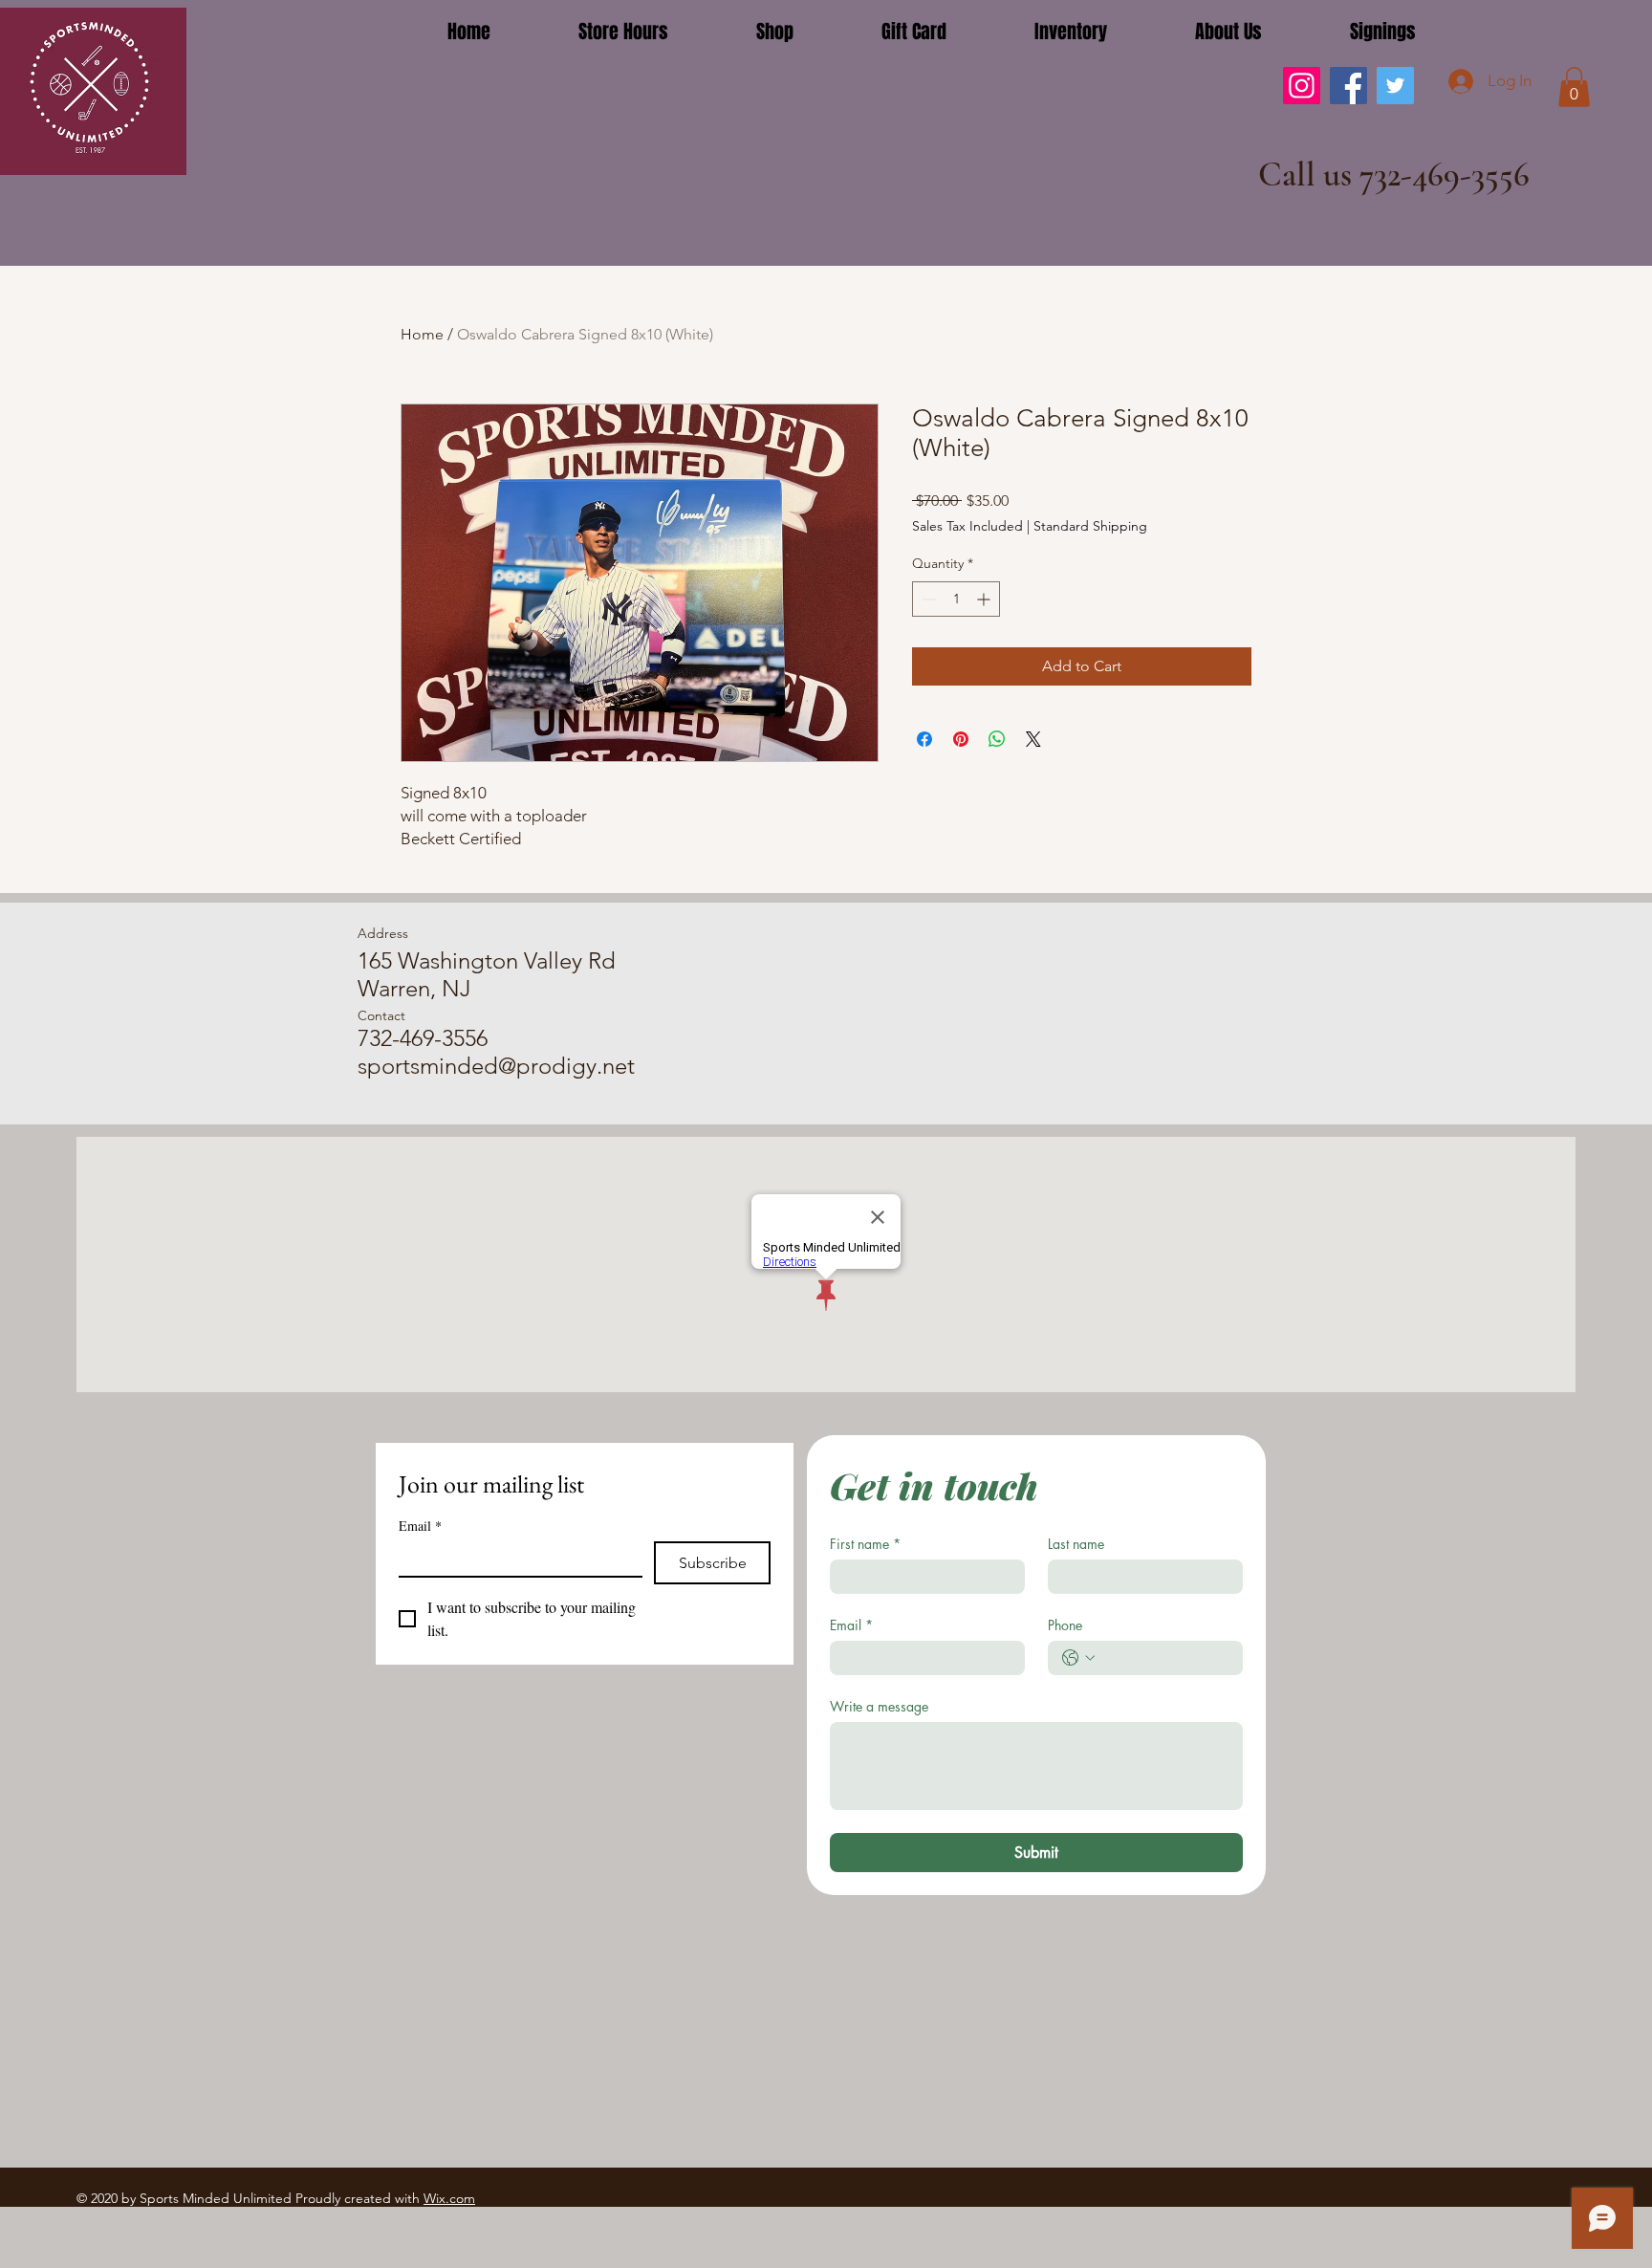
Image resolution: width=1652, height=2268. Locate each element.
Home (422, 334)
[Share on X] (1033, 739)
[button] (1574, 87)
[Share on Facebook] (924, 739)
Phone (1065, 1625)
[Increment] (985, 599)
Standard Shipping (1090, 526)
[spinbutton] (956, 599)
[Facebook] (1348, 86)
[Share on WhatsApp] (997, 739)
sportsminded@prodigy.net (496, 1066)
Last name (1076, 1544)
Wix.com (449, 2198)
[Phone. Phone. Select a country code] (1078, 1658)
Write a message (879, 1706)
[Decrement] (927, 599)
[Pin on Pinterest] (961, 739)
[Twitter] (1395, 86)
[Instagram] (1302, 86)
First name (865, 1544)
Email (420, 1526)
